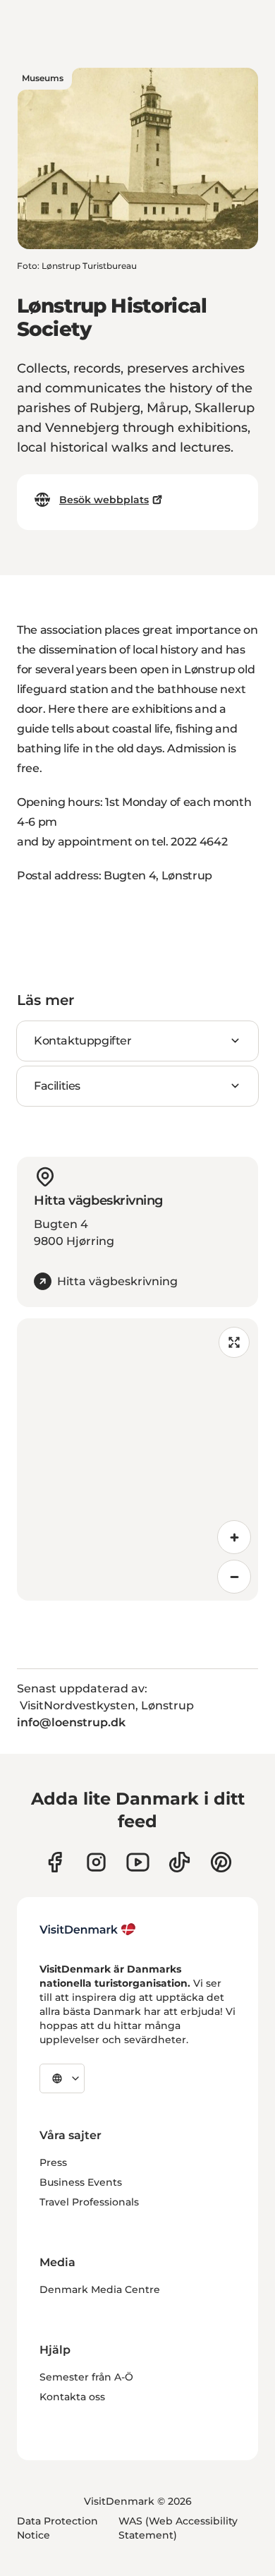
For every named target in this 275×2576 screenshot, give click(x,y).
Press (53, 2162)
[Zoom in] (234, 1537)
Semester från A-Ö (86, 2377)
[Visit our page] (96, 1862)
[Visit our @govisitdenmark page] (179, 1862)
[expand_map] (234, 1342)
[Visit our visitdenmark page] (138, 1862)
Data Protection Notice (57, 2528)
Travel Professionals (89, 2202)
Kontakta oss (72, 2397)
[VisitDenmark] (88, 1930)
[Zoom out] (234, 1577)
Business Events (81, 2182)
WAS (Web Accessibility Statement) (178, 2528)
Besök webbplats (104, 500)
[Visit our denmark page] (55, 1862)
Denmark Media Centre (100, 2289)
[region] (137, 1459)
